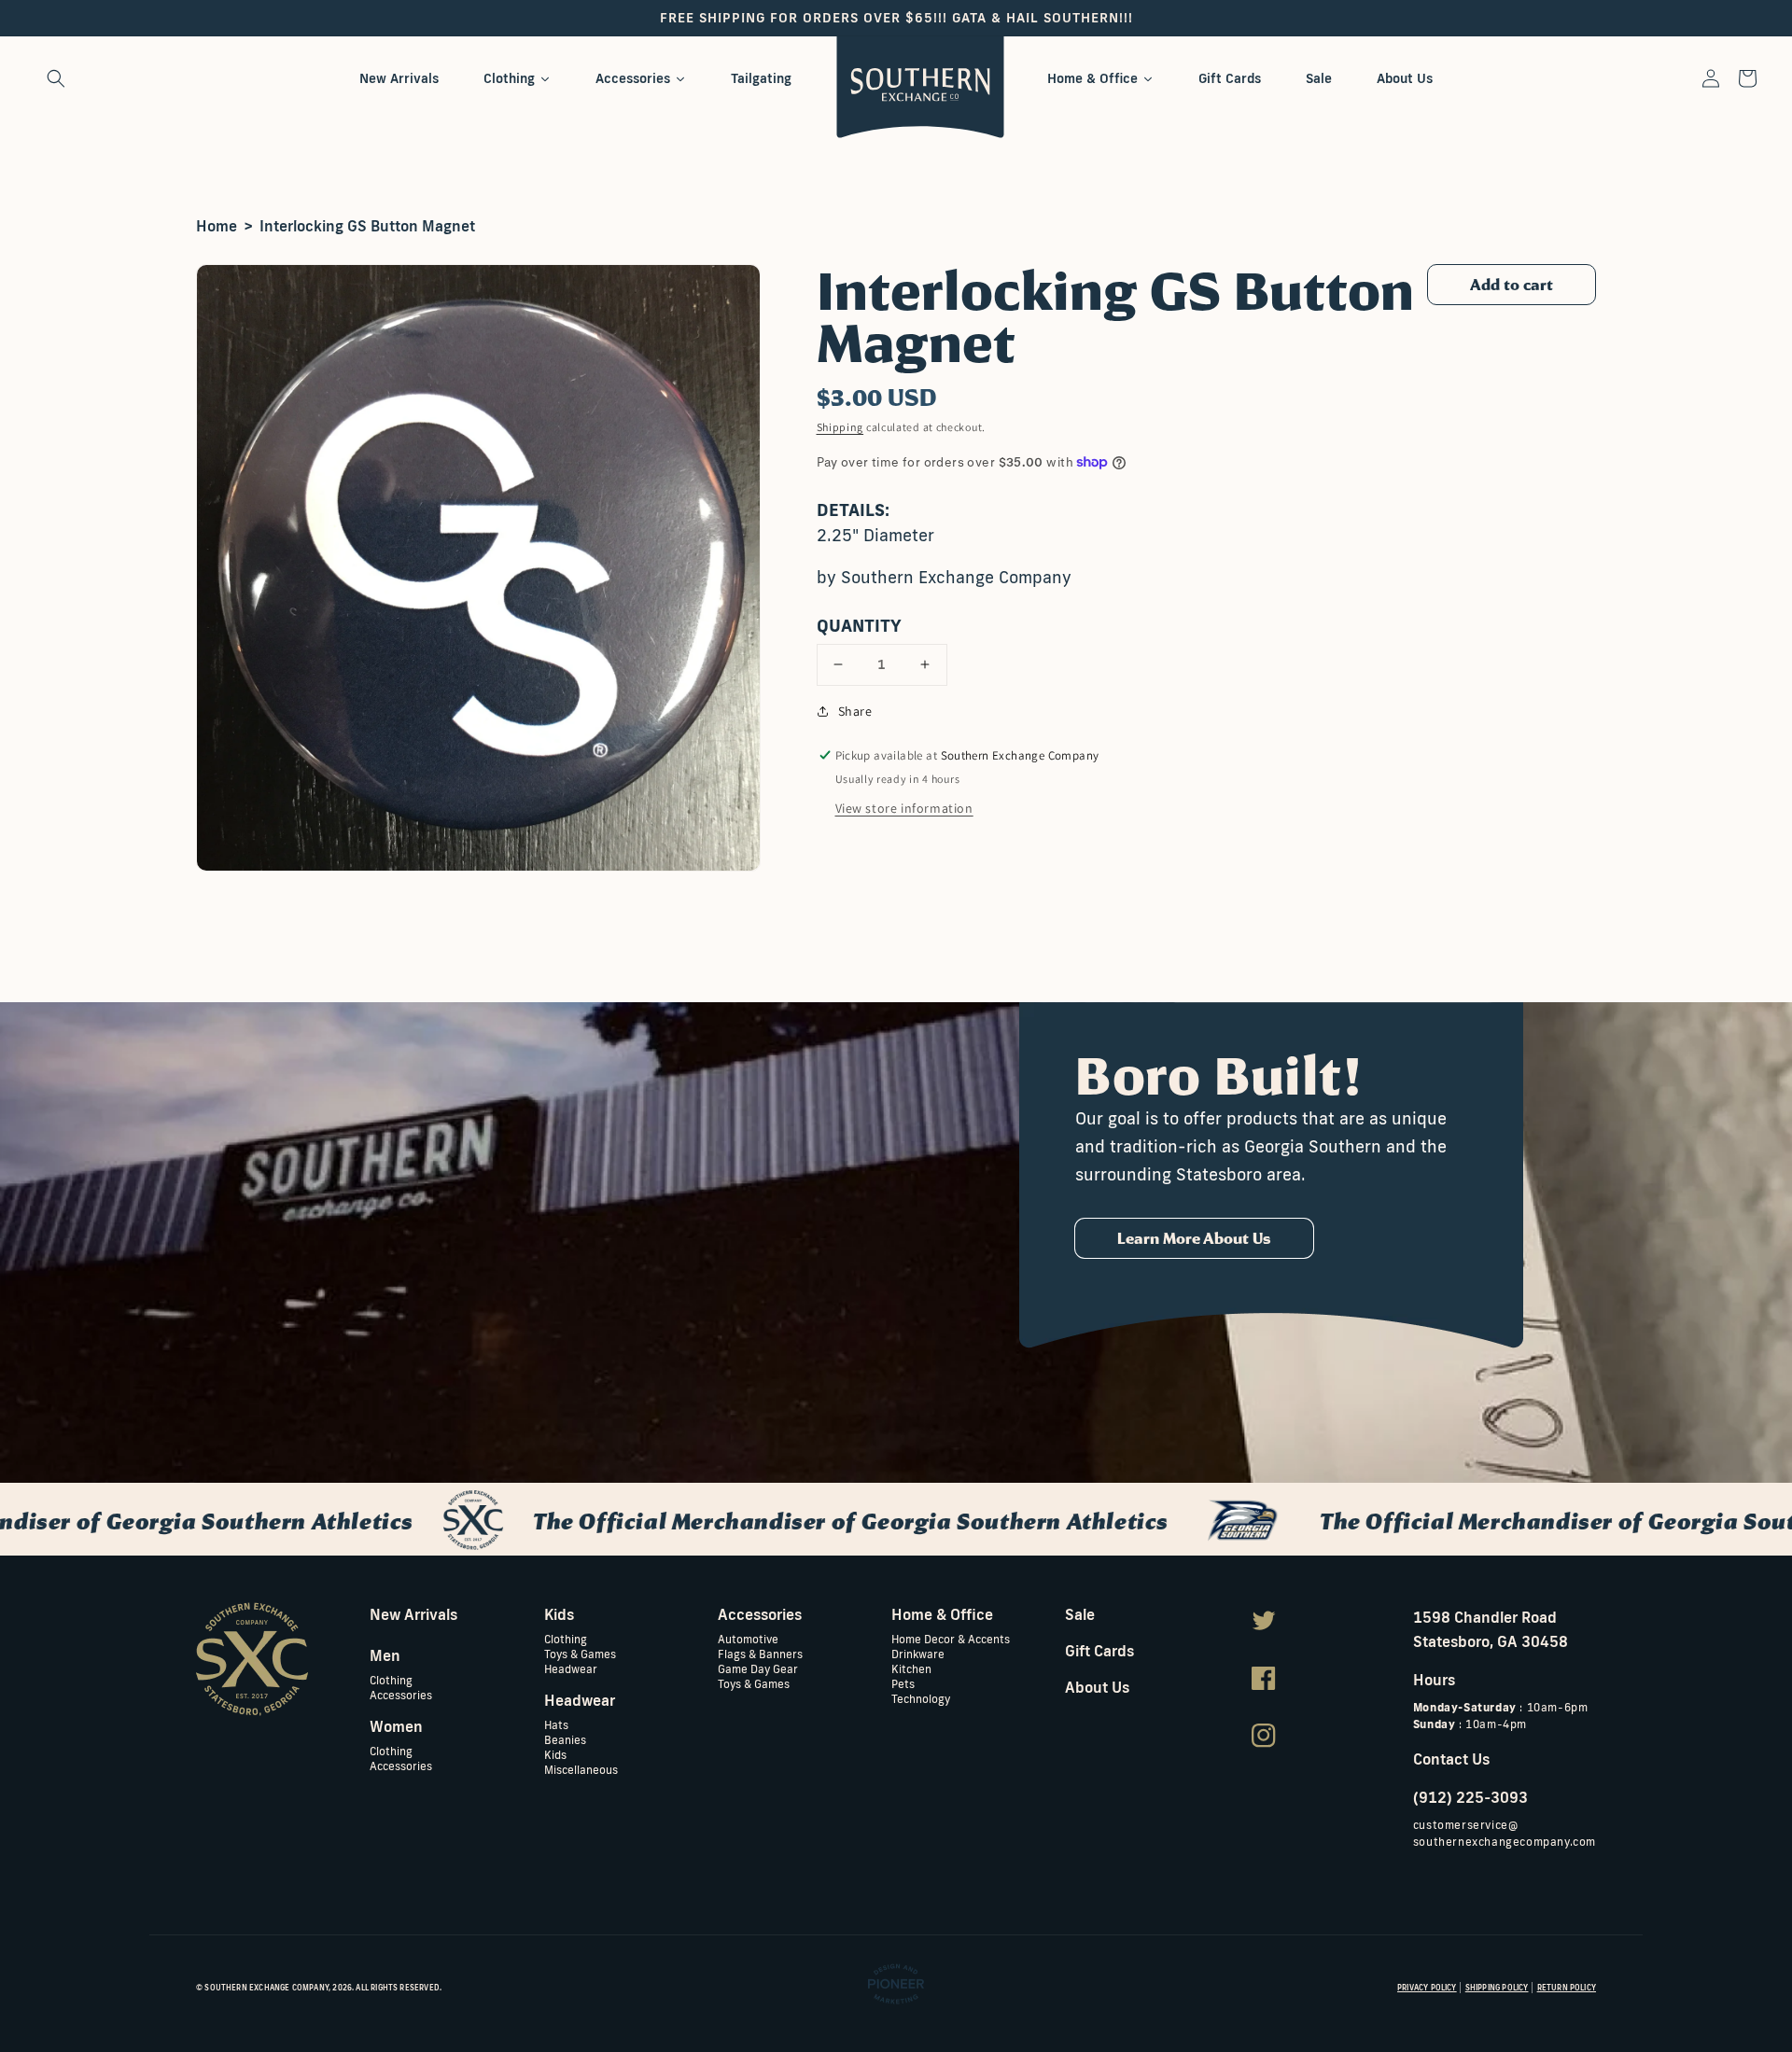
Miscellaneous (581, 1769)
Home (217, 226)
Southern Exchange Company (266, 1988)
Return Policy (1567, 1988)
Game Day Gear (758, 1668)
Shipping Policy (1497, 1988)
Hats (556, 1725)
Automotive (748, 1639)
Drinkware (918, 1653)
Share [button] (855, 711)
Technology (921, 1698)
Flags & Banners (760, 1653)
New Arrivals (413, 1614)
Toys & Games (580, 1653)
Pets (903, 1683)
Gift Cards (1099, 1651)
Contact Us (1451, 1759)
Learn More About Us (1194, 1238)
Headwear (571, 1668)
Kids (555, 1754)
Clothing (391, 1680)
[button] (56, 78)
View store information (904, 808)
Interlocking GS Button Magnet (367, 226)
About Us (1097, 1687)
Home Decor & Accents (951, 1639)
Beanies (565, 1739)
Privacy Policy (1427, 1988)
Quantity (859, 625)
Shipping (840, 427)
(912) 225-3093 (1470, 1797)
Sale (1080, 1614)
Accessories (401, 1694)
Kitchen (911, 1668)
